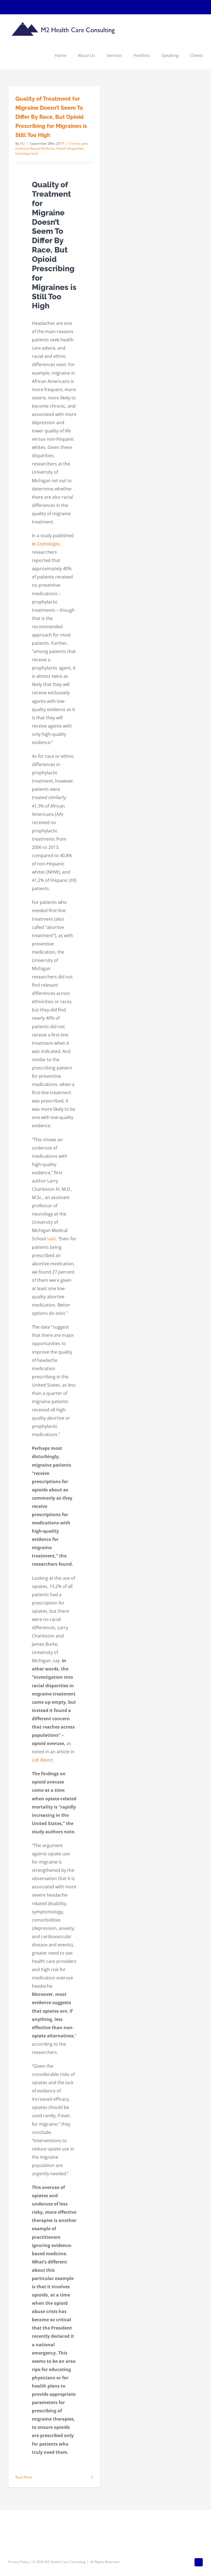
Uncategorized (27, 153)
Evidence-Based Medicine (35, 148)
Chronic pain (78, 143)
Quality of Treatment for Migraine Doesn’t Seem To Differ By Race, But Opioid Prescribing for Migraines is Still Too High (51, 117)
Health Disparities (70, 148)
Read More (24, 2477)
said (51, 1239)
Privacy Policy (19, 2562)
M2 (23, 143)
